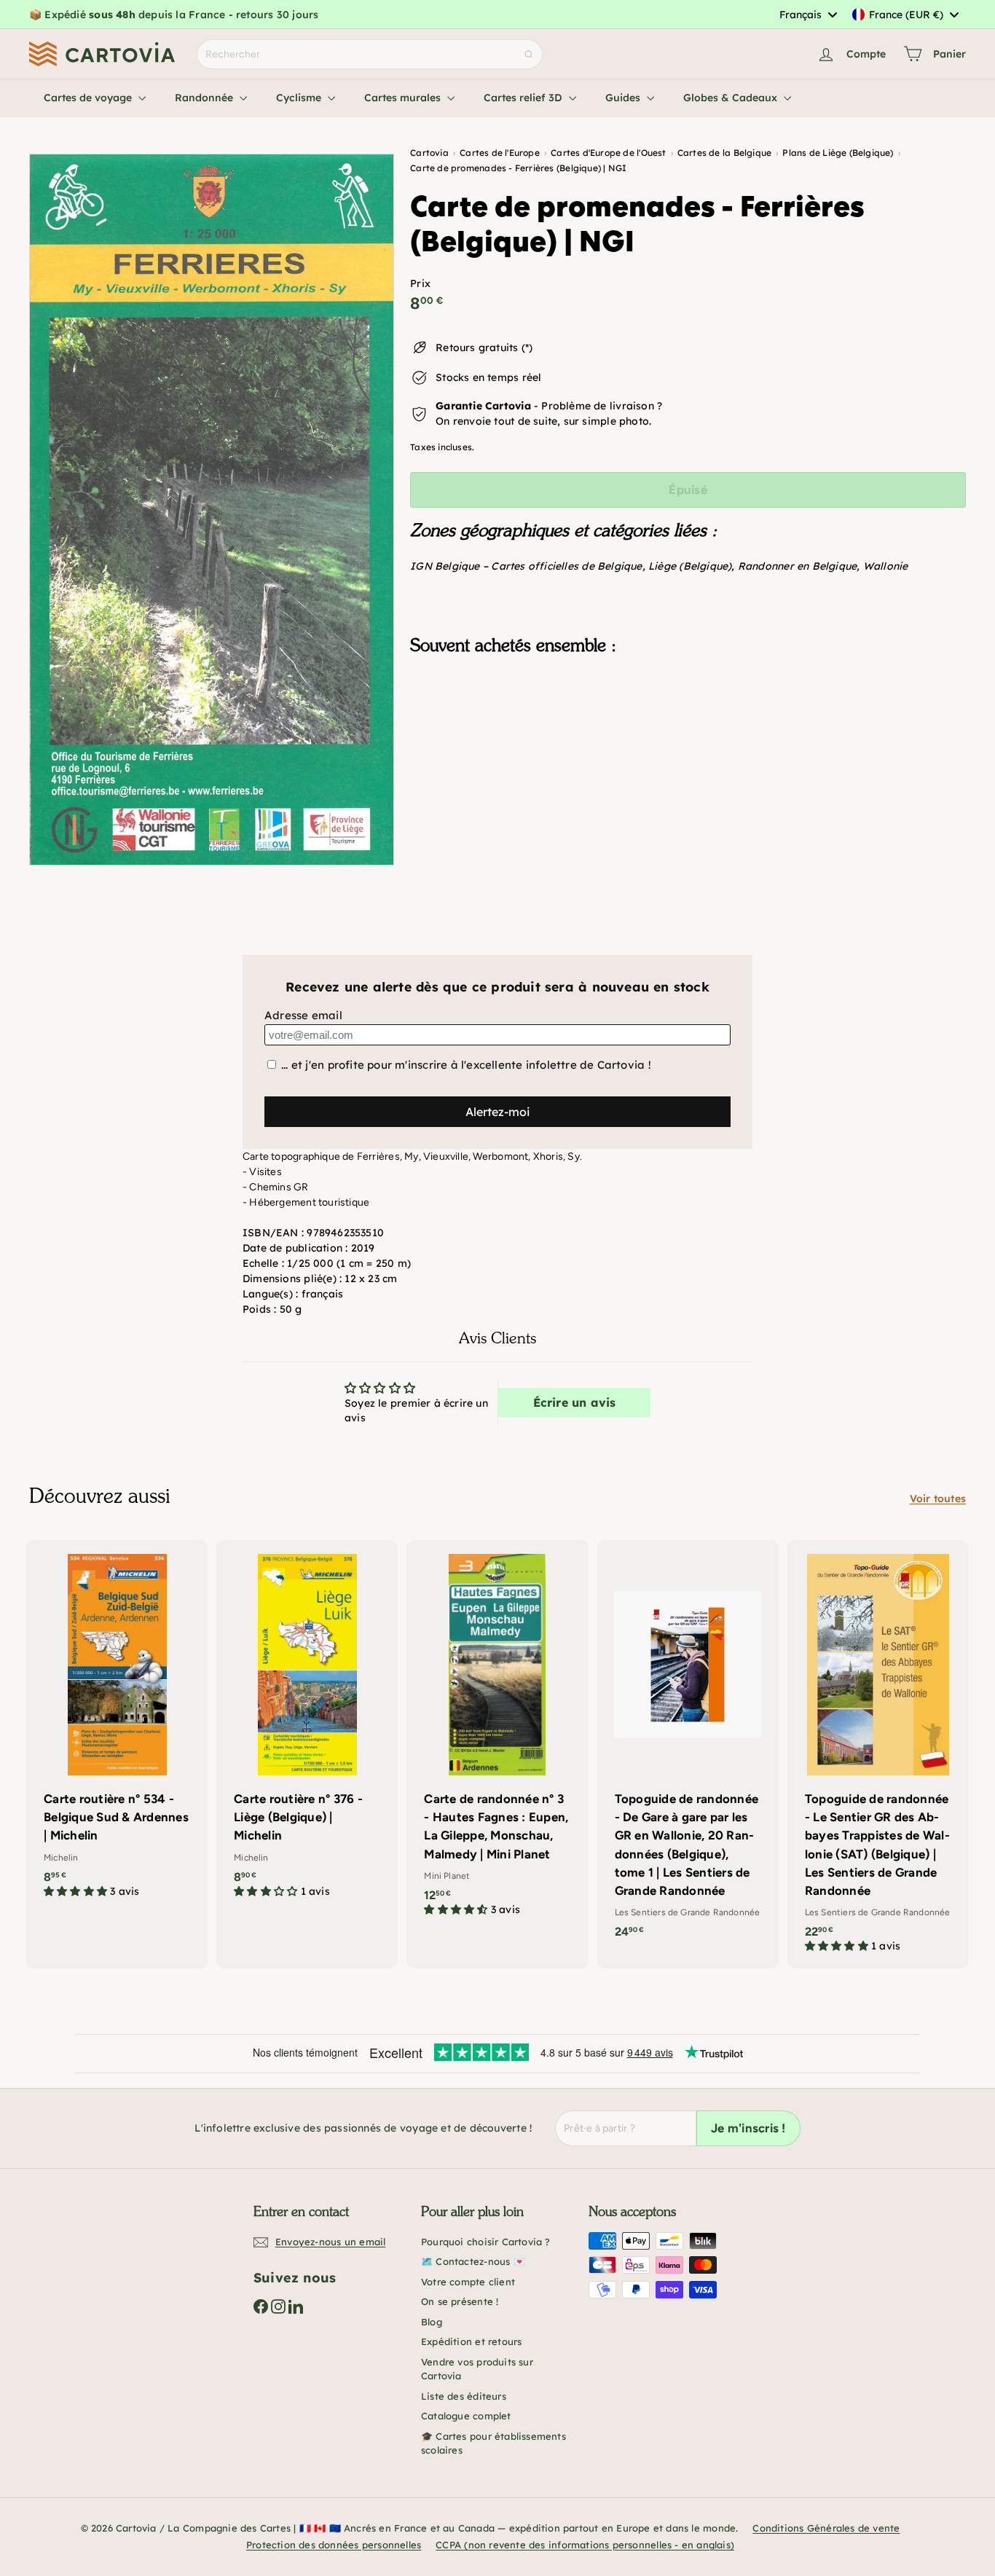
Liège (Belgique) (690, 566)
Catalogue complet (466, 2416)
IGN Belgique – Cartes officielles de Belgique (526, 566)
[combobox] (808, 15)
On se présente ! (460, 2301)
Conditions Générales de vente (826, 2528)
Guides (624, 98)
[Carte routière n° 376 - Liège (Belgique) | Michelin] (307, 1727)
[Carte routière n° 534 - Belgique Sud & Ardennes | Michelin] (117, 1727)
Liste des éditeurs (464, 2396)
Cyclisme (300, 98)
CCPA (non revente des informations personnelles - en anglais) (585, 2545)
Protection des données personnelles (334, 2545)
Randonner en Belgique (797, 566)
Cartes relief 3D (524, 98)
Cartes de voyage (89, 98)
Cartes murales (404, 98)
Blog (432, 2322)
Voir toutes (938, 1499)
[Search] (529, 54)
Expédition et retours (471, 2341)
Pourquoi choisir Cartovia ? (486, 2242)
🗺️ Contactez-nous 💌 (473, 2261)
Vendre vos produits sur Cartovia (477, 2369)
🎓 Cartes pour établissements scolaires (493, 2443)
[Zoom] (212, 510)
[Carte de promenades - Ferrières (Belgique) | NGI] (688, 739)
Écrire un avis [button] (575, 1402)
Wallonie (886, 566)
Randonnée (205, 98)
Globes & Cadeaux (732, 98)
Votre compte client (468, 2282)
